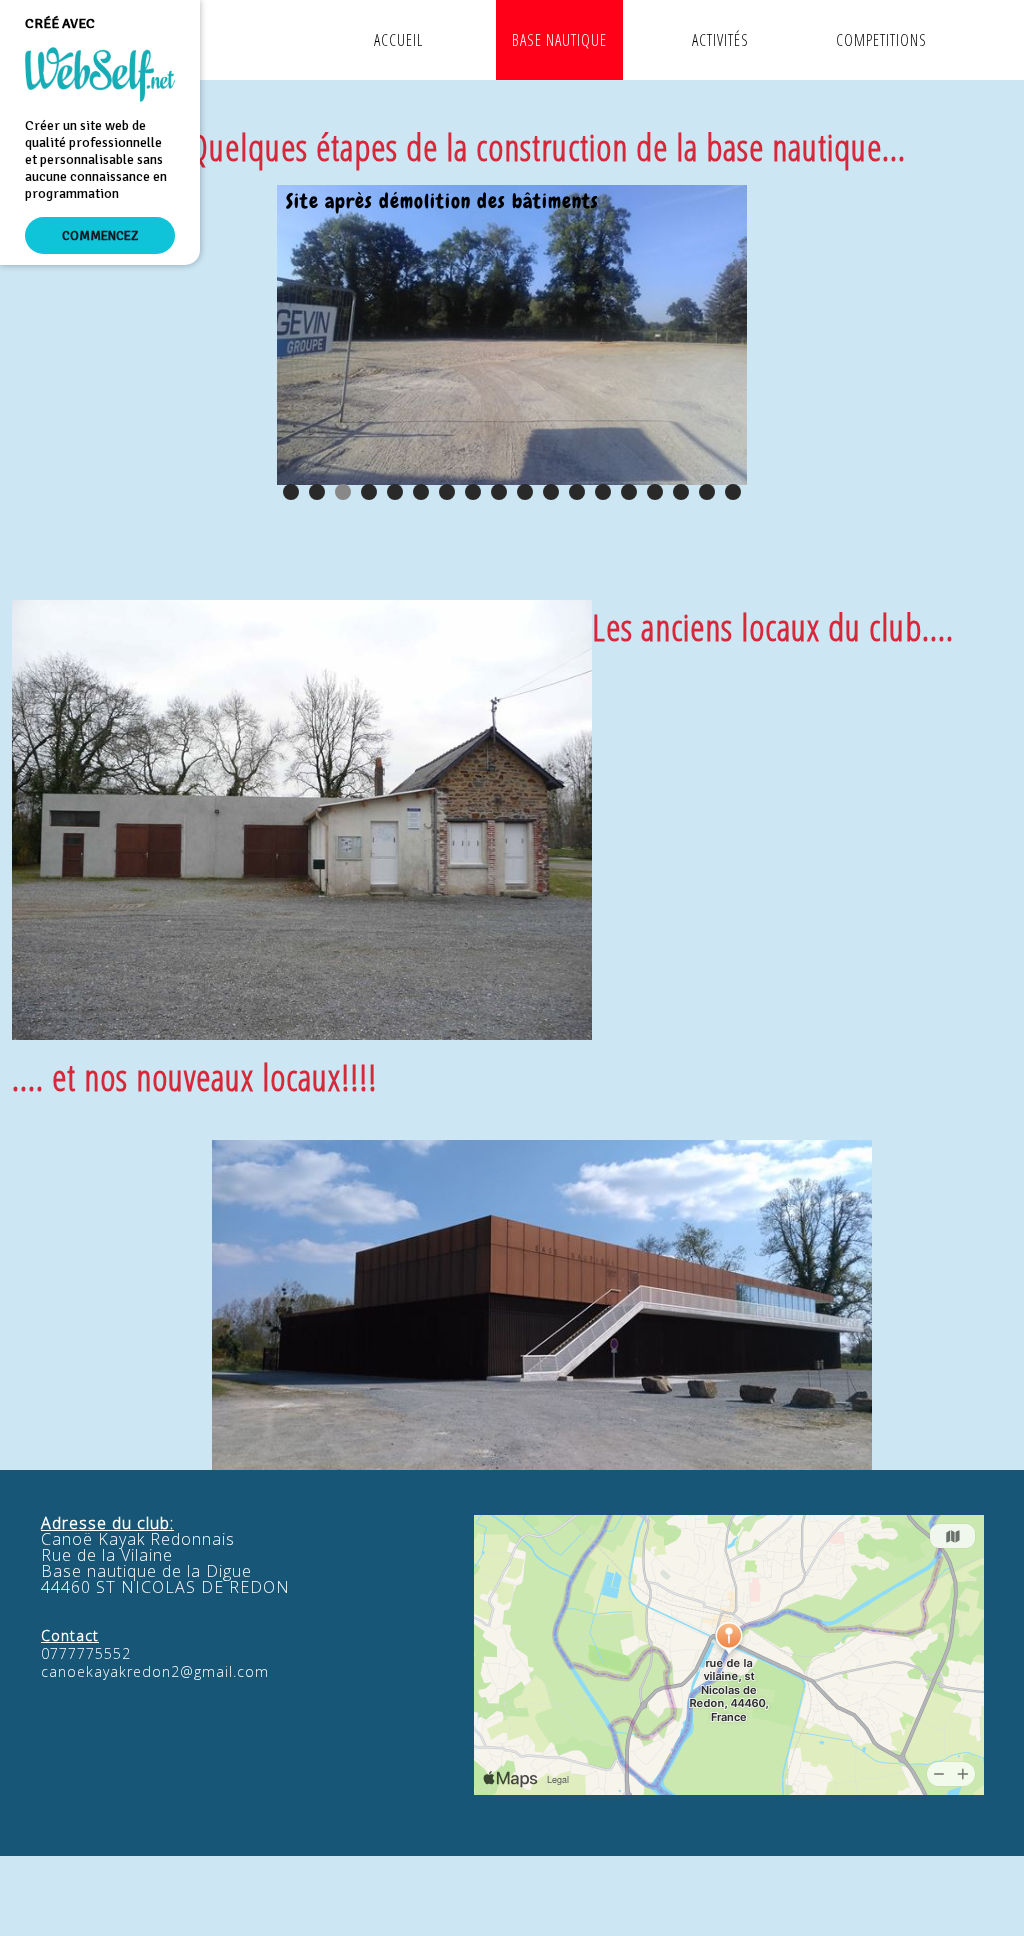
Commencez (100, 235)
